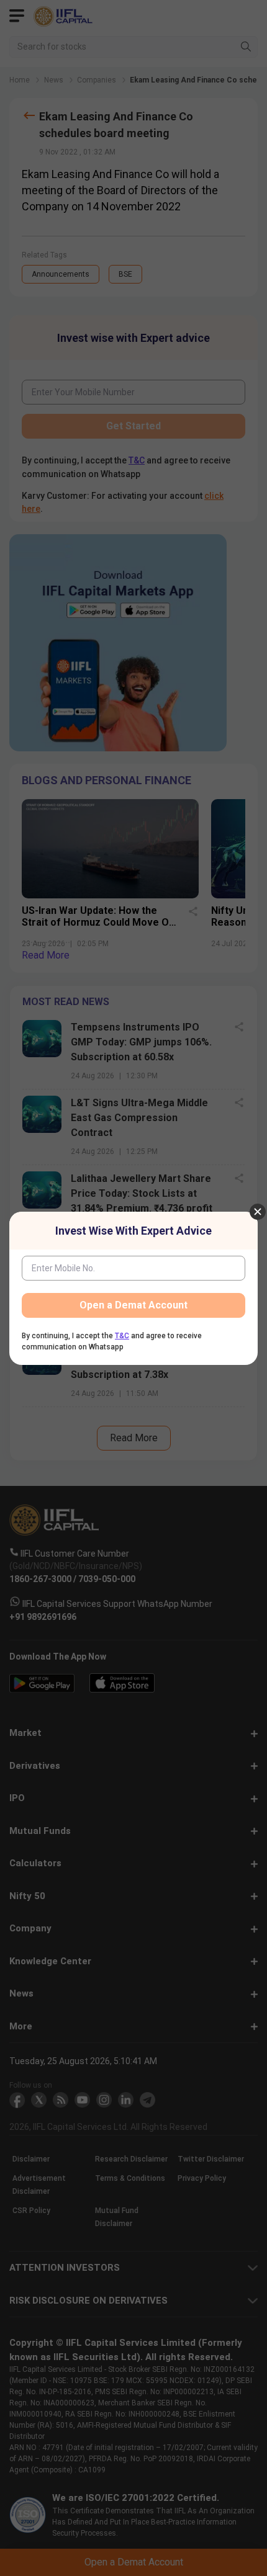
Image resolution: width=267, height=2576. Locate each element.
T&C (122, 1336)
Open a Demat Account (133, 1305)
